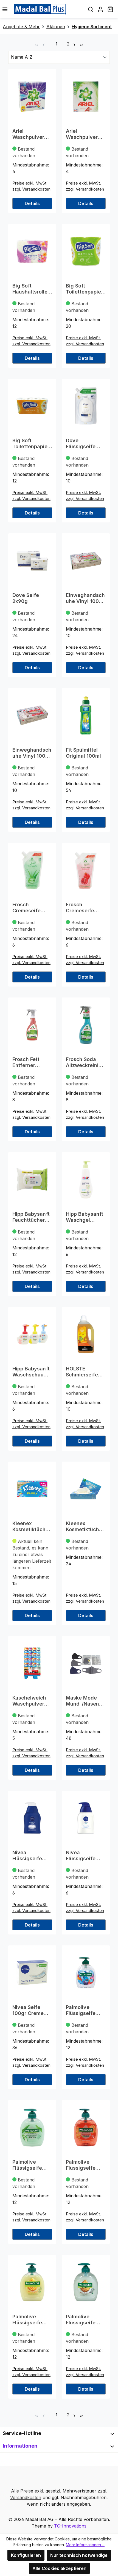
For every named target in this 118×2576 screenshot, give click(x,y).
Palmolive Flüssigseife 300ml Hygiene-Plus (32, 2165)
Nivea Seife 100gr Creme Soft (28, 2010)
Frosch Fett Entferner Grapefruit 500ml (26, 1062)
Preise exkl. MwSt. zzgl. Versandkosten (31, 186)
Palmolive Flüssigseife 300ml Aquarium (81, 2010)
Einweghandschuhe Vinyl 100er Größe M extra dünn (32, 753)
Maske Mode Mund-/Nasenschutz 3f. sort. (85, 1701)
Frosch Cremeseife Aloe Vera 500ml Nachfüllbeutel (30, 908)
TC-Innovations (70, 2526)
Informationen (20, 2446)
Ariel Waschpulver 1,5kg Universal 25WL (85, 134)
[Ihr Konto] (100, 9)
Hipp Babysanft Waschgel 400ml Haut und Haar (85, 1217)
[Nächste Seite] (74, 44)
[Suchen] (91, 9)
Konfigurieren (26, 2555)
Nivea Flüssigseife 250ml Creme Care (29, 1856)
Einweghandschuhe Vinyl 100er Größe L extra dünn (85, 598)
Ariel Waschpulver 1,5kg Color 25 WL (30, 134)
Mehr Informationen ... (85, 2545)
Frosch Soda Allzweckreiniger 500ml (85, 1062)
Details (32, 203)
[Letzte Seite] (82, 44)
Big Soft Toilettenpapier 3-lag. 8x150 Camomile (31, 444)
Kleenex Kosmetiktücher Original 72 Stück (85, 1526)
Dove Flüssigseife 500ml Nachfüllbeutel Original (84, 444)
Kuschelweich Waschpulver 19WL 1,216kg (29, 1701)
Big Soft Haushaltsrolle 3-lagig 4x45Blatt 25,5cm (30, 289)
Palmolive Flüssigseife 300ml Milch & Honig (30, 2320)
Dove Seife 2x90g (26, 598)
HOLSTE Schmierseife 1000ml (82, 1372)
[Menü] (5, 9)
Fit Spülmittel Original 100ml (83, 753)
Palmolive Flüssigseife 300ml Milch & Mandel (83, 2320)
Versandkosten (26, 2497)
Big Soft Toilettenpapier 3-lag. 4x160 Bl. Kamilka (85, 289)
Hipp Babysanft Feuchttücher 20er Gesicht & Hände (31, 1217)
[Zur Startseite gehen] (40, 9)
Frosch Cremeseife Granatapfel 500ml (80, 908)
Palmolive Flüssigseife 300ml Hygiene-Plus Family (86, 2165)
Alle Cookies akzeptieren (59, 2568)
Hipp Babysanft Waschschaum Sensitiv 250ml (31, 1372)
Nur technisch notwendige (79, 2555)
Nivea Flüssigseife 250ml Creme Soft (82, 1856)
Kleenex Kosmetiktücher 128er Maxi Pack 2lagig (32, 1526)
